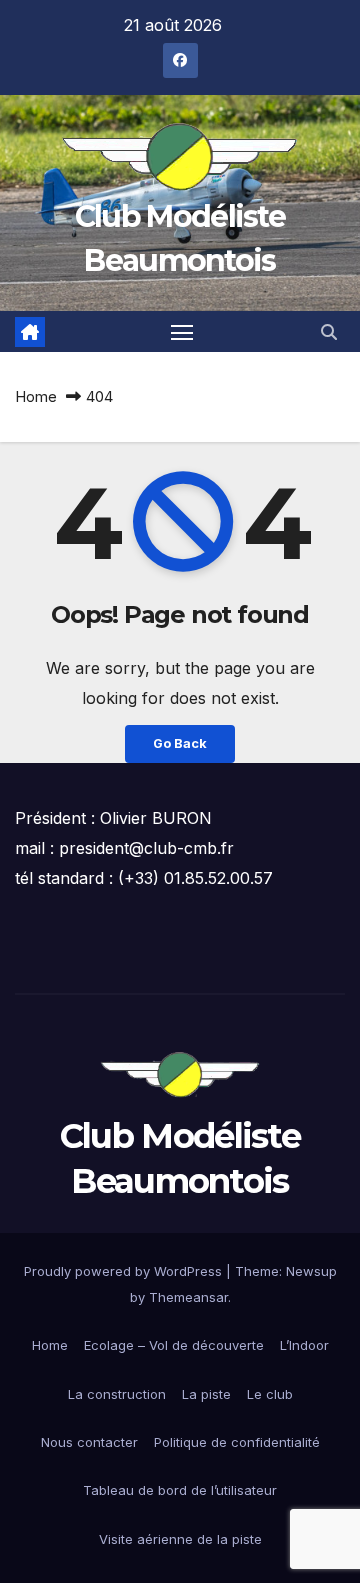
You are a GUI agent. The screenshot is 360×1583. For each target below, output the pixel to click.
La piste (206, 1394)
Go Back (180, 743)
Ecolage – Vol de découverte (174, 1345)
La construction (117, 1394)
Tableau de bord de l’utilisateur (180, 1490)
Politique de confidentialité (237, 1442)
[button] (329, 332)
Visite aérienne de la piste (180, 1539)
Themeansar (188, 1297)
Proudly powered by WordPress (125, 1271)
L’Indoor (304, 1345)
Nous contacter (89, 1442)
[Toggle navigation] (182, 332)
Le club (270, 1394)
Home (36, 396)
